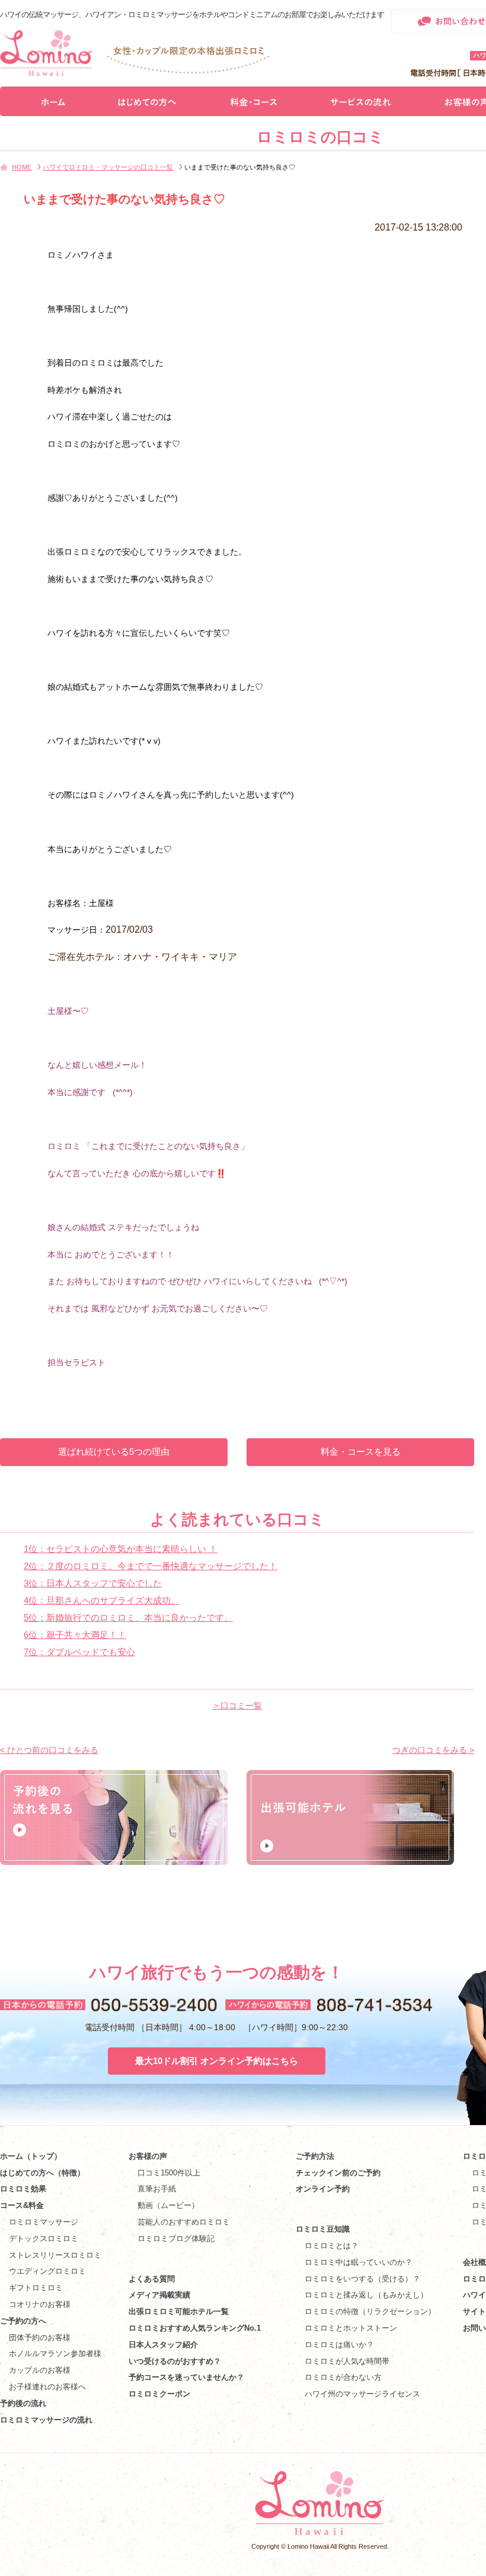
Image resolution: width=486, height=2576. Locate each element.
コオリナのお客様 (40, 2304)
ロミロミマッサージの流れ (46, 2420)
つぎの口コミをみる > (433, 1750)
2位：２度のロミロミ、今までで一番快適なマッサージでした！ (151, 1566)
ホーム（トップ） (31, 2156)
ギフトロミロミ (36, 2288)
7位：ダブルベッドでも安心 (79, 1652)
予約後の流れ (23, 2403)
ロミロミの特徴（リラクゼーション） (370, 2311)
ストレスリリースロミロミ (55, 2255)
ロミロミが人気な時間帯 (347, 2361)
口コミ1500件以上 (169, 2173)
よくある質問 (152, 2279)
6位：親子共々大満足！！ (75, 1635)
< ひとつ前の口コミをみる (49, 1750)
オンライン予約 (323, 2189)
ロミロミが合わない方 (343, 2377)
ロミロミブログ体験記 (176, 2239)
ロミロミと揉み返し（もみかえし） (366, 2295)
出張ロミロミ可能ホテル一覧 (179, 2311)
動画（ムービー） (168, 2205)
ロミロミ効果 (23, 2189)
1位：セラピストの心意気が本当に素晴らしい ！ (121, 1549)
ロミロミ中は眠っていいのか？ (359, 2262)
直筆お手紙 (157, 2189)
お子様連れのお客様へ (47, 2387)
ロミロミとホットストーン (351, 2328)
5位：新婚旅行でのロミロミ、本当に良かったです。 (128, 1617)
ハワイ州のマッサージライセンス (362, 2394)
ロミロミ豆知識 (323, 2229)
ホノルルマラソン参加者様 (55, 2353)
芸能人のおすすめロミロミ (184, 2222)
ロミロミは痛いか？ (339, 2345)
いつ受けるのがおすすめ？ (175, 2361)
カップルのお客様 (40, 2370)
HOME (22, 167)
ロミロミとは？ (332, 2246)
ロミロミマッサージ (44, 2222)
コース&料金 (22, 2205)
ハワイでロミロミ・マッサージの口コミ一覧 (108, 167)
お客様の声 (148, 2156)
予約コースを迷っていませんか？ (186, 2377)
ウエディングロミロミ (47, 2271)
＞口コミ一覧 (237, 1705)
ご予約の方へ (23, 2321)
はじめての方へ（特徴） (42, 2173)
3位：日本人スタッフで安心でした (93, 1583)
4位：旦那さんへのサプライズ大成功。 (102, 1600)
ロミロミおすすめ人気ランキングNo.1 (199, 2328)
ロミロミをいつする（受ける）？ (362, 2279)
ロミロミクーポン (159, 2394)
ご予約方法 (315, 2156)
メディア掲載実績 (159, 2295)
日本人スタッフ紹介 (163, 2345)
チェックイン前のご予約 (338, 2173)
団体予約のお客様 (40, 2337)
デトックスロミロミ (44, 2239)
